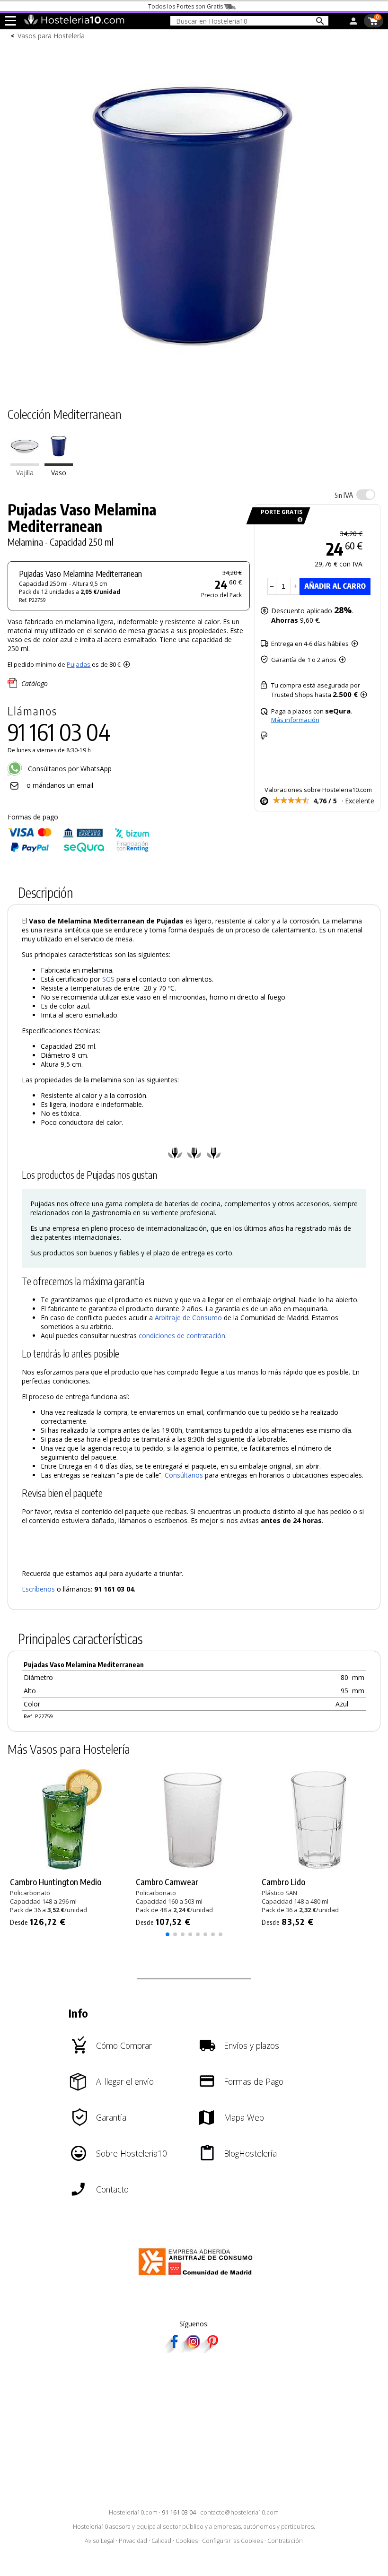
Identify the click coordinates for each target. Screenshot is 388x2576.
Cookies (187, 2541)
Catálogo (35, 683)
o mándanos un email (60, 785)
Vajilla (25, 473)
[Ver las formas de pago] (79, 850)
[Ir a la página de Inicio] (74, 23)
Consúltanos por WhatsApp (69, 769)
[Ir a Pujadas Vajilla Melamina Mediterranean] (25, 464)
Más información (295, 720)
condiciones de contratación (182, 1336)
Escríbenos (38, 1589)
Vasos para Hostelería (51, 36)
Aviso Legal (100, 2541)
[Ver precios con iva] (366, 495)
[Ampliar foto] (194, 379)
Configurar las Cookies (233, 2541)
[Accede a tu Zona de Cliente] (353, 23)
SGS (108, 979)
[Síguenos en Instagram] (193, 2350)
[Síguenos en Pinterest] (212, 2350)
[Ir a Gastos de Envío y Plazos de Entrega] (298, 520)
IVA (344, 495)
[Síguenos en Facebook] (174, 2350)
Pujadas (79, 664)
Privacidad (133, 2541)
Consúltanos (184, 1475)
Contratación (285, 2541)
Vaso (59, 473)
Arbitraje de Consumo (188, 1318)
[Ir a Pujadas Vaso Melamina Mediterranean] (59, 464)
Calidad (161, 2541)
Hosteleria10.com (133, 2512)
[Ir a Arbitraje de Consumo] (198, 2277)
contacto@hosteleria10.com (239, 2512)
